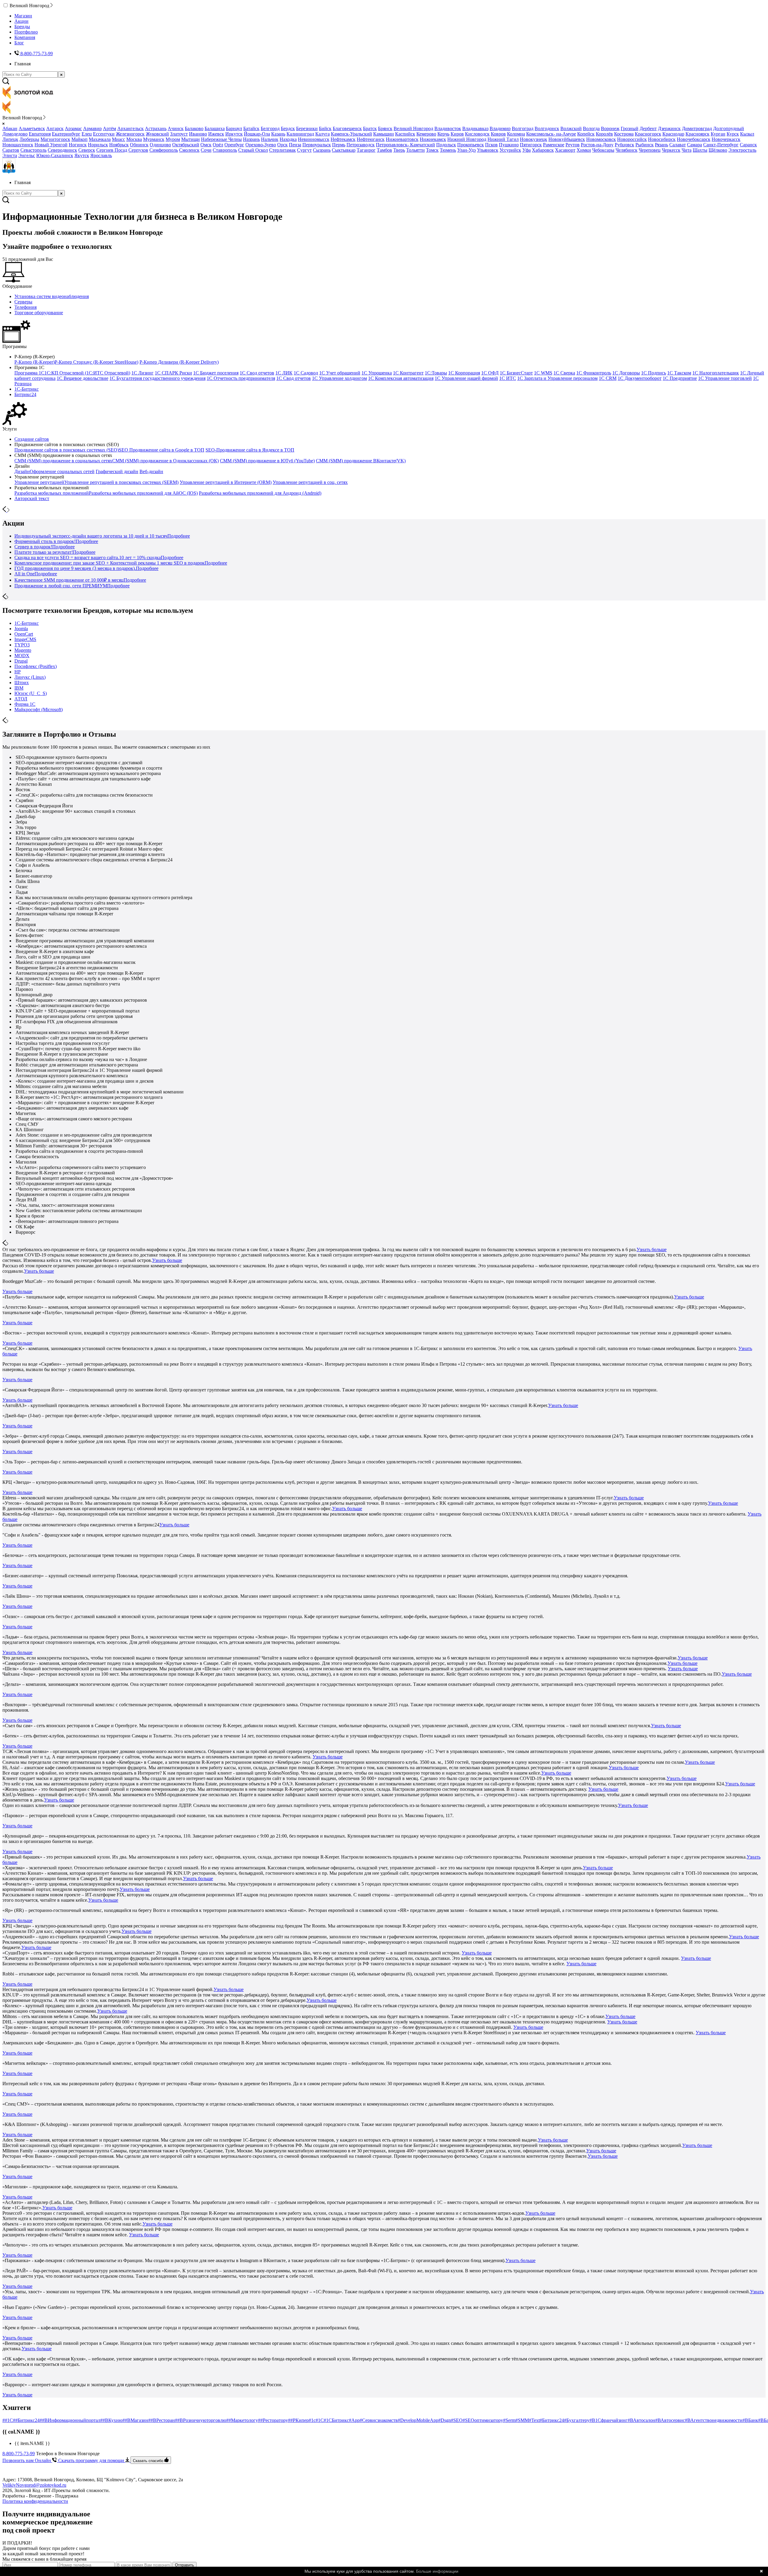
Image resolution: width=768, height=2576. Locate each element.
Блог (19, 43)
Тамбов (384, 150)
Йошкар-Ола (257, 134)
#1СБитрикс (336, 2420)
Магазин (23, 16)
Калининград (300, 134)
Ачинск (176, 128)
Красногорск (648, 134)
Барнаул (234, 128)
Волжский (571, 128)
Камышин (384, 134)
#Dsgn (445, 2420)
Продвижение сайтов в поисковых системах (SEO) (67, 450)
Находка (288, 139)
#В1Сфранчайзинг (609, 2420)
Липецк (10, 139)
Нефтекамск (343, 139)
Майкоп (79, 139)
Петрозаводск (361, 145)
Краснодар (673, 134)
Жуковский (157, 134)
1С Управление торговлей (725, 378)
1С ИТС (508, 378)
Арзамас (73, 128)
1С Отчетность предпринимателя (241, 378)
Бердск (288, 128)
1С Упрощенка (377, 373)
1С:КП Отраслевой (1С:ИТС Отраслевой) (87, 373)
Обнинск (139, 145)
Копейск (586, 134)
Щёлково (718, 150)
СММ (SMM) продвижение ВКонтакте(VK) (361, 461)
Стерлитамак (282, 150)
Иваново (198, 134)
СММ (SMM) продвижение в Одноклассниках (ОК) (165, 461)
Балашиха (215, 128)
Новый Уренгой (51, 145)
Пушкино (509, 145)
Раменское (554, 145)
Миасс (118, 139)
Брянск (385, 128)
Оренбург (234, 145)
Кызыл (747, 134)
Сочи (206, 150)
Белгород (270, 128)
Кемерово (426, 134)
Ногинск (78, 145)
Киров (457, 134)
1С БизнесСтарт (516, 373)
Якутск (82, 155)
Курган (718, 134)
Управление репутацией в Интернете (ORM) (226, 482)
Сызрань (322, 150)
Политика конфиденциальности (35, 2501)
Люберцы (29, 139)
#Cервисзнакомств (379, 2420)
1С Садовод (306, 373)
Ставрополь (225, 150)
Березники (307, 128)
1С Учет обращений (340, 373)
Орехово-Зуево (261, 145)
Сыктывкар (344, 150)
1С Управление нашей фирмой (466, 378)
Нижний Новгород (467, 139)
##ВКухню (111, 2420)
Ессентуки (104, 134)
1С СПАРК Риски (173, 373)
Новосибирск (662, 139)
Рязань (661, 145)
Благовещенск (347, 128)
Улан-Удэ (466, 150)
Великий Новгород (413, 128)
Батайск (251, 128)
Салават (678, 145)
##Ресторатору (273, 2420)
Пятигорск (531, 145)
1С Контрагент (408, 373)
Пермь (339, 145)
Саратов (11, 150)
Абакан (10, 128)
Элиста (10, 155)
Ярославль (101, 155)
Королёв (604, 134)
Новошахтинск (18, 145)
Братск (370, 128)
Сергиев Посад (112, 150)
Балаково (194, 128)
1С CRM (608, 378)
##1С (8, 2420)
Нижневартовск (402, 139)
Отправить (184, 2565)
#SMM (522, 2420)
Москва (134, 139)
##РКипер (298, 2420)
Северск (87, 150)
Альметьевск (32, 128)
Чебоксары (603, 150)
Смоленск (189, 150)
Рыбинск (645, 145)
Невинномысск (314, 139)
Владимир (500, 128)
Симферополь (164, 150)
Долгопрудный (729, 128)
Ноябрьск (119, 145)
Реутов (573, 145)
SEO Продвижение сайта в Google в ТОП (162, 450)
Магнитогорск (55, 139)
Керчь (443, 134)
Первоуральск (317, 145)
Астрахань (156, 128)
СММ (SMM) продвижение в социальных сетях (63, 461)
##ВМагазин (135, 2420)
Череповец (650, 150)
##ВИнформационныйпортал (70, 2420)
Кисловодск (477, 134)
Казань (278, 134)
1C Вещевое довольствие (82, 378)
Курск (733, 134)
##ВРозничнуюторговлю (201, 2420)
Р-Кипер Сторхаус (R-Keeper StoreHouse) (96, 362)
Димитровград (697, 128)
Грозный (630, 128)
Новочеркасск (726, 139)
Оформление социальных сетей (62, 471)
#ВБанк (750, 2420)
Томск (432, 150)
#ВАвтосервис (670, 2420)
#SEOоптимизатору (483, 2420)
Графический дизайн (117, 471)
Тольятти (415, 150)
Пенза (295, 145)
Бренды (22, 27)
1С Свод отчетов (257, 373)
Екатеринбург (66, 134)
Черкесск (671, 150)
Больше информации (437, 2571)
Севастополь (33, 150)
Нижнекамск (433, 139)
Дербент (648, 128)
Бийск (325, 128)
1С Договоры (626, 373)
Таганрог (366, 150)
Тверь (399, 150)
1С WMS (543, 373)
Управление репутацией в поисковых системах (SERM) (121, 482)
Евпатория (40, 134)
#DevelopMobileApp (418, 2420)
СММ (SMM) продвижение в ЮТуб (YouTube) (267, 461)
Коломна (516, 134)
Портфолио (26, 32)
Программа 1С (29, 373)
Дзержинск (669, 128)
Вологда (591, 128)
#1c (312, 2420)
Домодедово (15, 134)
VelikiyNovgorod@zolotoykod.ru (34, 2485)
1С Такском (679, 373)
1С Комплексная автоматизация (401, 378)
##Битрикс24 (26, 2420)
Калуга (322, 134)
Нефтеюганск (371, 139)
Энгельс (27, 155)
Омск (206, 145)
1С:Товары (436, 373)
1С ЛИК (284, 373)
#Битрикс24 (552, 2420)
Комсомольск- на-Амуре (551, 134)
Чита (687, 150)
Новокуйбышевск (567, 139)
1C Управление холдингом (339, 378)
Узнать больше (652, 1249)
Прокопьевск (471, 145)
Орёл (218, 145)
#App (354, 2420)
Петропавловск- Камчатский (405, 145)
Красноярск (697, 134)
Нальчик (270, 139)
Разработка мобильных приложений (52, 493)
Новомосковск (601, 139)
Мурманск (154, 139)
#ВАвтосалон (641, 2420)
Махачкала (100, 139)
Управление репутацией (39, 482)
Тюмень (448, 150)
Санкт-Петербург (721, 145)
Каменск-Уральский (351, 134)
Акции (21, 21)
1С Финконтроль (594, 373)
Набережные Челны (221, 139)
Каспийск (405, 134)
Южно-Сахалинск (55, 155)
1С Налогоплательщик (716, 373)
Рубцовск (624, 145)
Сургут (304, 150)
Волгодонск (547, 128)
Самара (694, 145)
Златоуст (179, 134)
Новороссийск (632, 139)
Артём (109, 128)
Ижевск (216, 134)
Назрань (251, 139)
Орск (282, 145)
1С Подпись (654, 373)
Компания (25, 37)
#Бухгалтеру (577, 2420)
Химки (584, 150)
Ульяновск (488, 150)
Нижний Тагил (503, 139)
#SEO (457, 2420)
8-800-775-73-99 (19, 2454)
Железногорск (130, 134)
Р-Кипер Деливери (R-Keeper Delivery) (179, 362)
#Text (534, 2420)
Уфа (526, 150)
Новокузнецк (534, 139)
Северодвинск (62, 150)
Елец (87, 134)
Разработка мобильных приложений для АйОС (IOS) (143, 493)
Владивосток (448, 128)
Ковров (498, 134)
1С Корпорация (464, 373)
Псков (491, 145)
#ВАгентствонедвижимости (714, 2420)
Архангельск (130, 128)
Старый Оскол (253, 150)
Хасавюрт (565, 150)
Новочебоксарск (694, 139)
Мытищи (190, 139)
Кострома (624, 134)
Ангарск (55, 128)
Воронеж (610, 128)
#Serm (509, 2420)
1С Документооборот (640, 378)
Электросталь (742, 150)
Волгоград (523, 128)
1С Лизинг (142, 373)
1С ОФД (490, 373)
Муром (173, 139)
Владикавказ (475, 128)
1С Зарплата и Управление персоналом (557, 378)
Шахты (700, 150)
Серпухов (138, 150)
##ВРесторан (162, 2420)
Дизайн (22, 471)
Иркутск (234, 134)
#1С (320, 2420)
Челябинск (627, 150)
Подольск (446, 145)
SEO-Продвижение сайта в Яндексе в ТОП (250, 450)
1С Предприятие (680, 378)
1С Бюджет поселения (216, 373)
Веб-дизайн (151, 471)
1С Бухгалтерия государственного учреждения (157, 378)
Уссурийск (510, 150)
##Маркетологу (242, 2420)
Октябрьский (186, 145)
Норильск (98, 145)
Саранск (748, 145)
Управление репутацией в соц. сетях (310, 482)
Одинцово (160, 145)
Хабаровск (543, 150)
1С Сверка (564, 373)
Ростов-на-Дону (597, 145)
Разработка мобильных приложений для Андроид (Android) (260, 493)
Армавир (92, 128)
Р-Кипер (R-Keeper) (34, 362)
